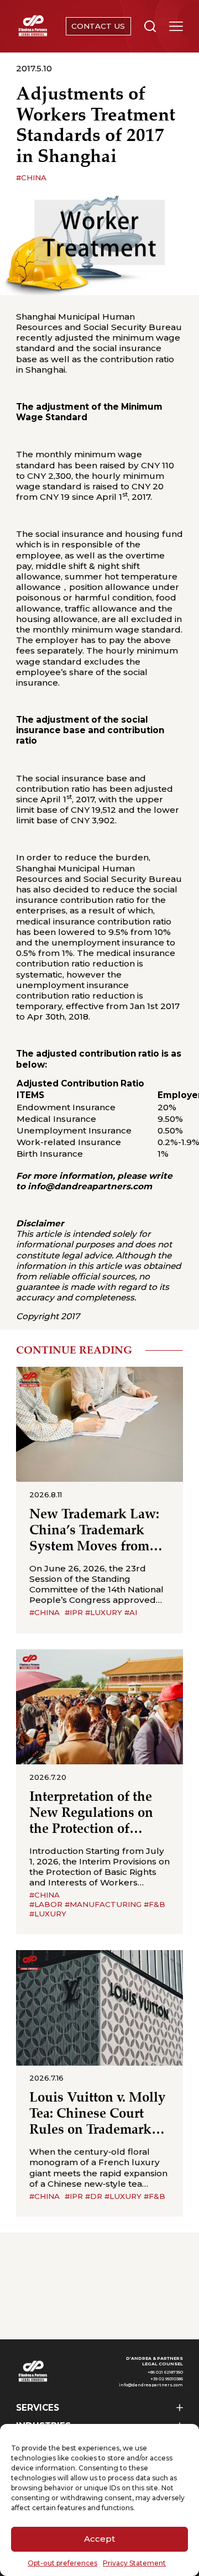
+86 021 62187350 (165, 2372)
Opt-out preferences (62, 2563)
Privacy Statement (134, 2563)
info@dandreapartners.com (151, 2385)
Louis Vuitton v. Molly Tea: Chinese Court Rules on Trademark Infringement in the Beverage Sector (97, 2114)
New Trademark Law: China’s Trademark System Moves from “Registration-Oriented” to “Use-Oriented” (94, 1531)
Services (38, 2408)
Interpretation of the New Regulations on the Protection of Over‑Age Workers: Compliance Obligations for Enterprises (91, 1814)
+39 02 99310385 (167, 2379)
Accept (99, 2539)
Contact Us (98, 26)
